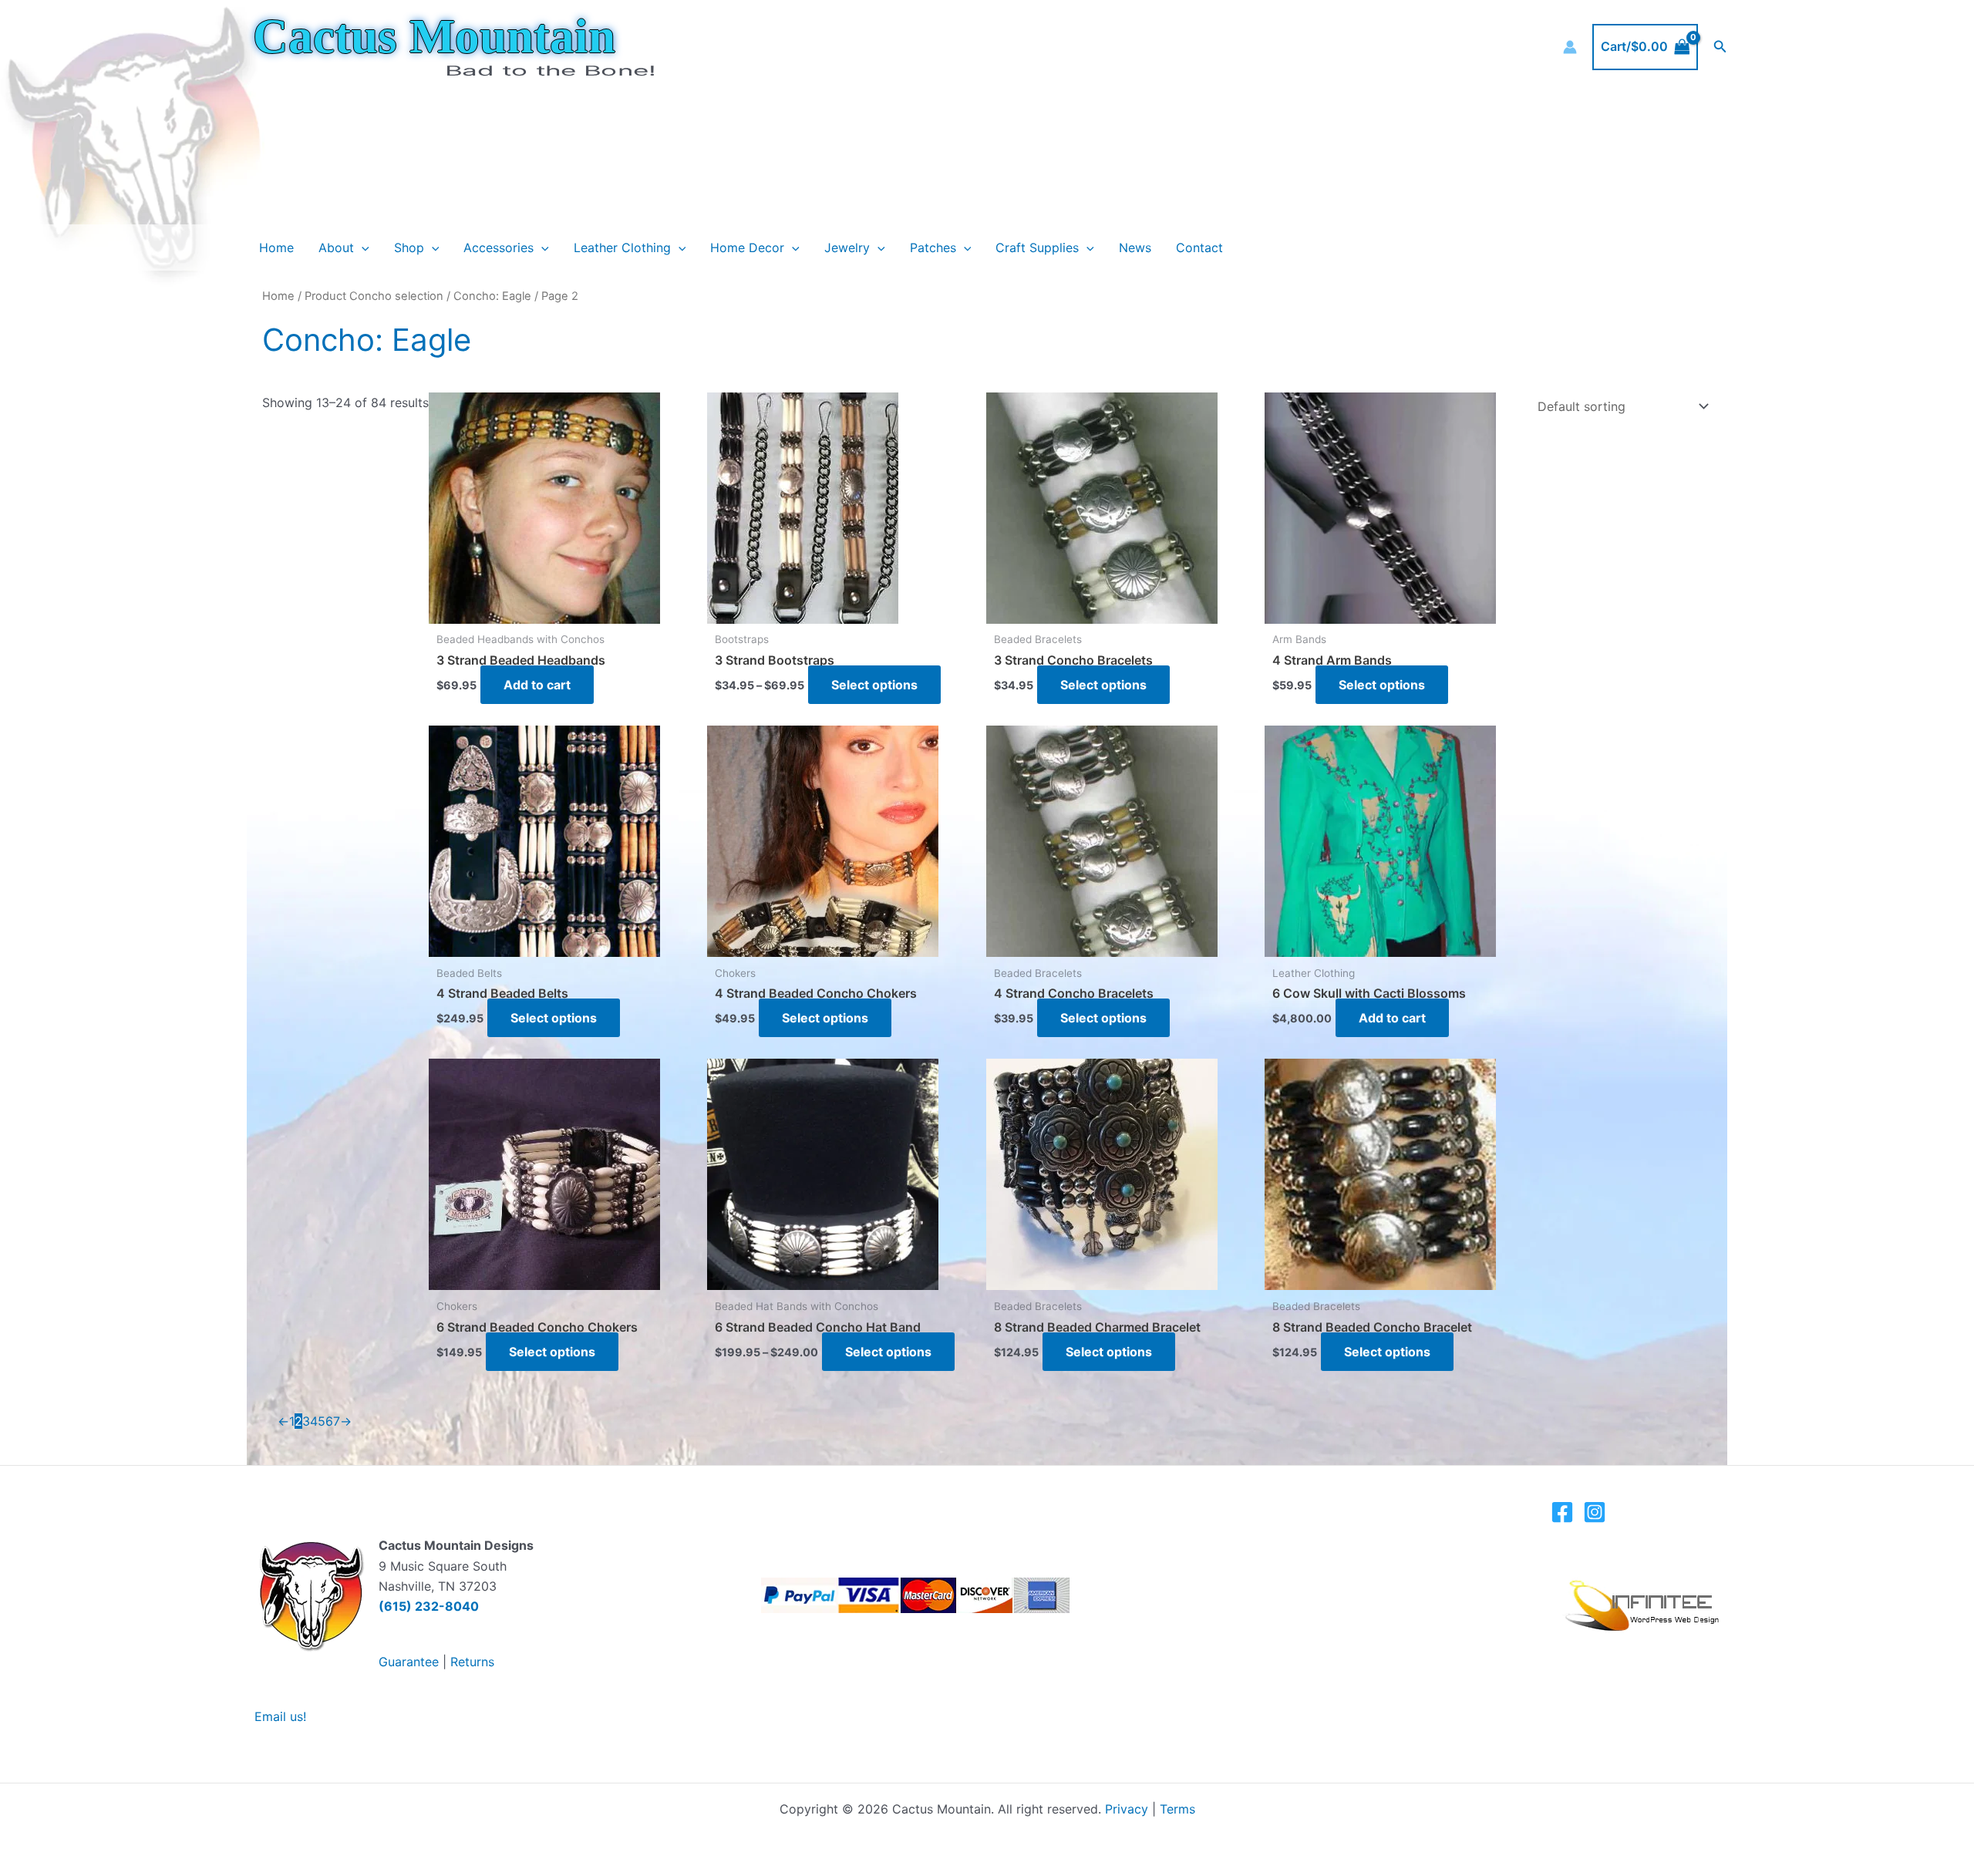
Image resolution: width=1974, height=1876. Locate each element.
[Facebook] (1562, 1512)
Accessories (499, 248)
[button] (1720, 47)
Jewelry (847, 248)
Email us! (280, 1716)
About (336, 248)
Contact (1199, 248)
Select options (874, 685)
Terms (1177, 1809)
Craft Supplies (1037, 248)
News (1135, 248)
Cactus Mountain (434, 36)
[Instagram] (1595, 1512)
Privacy (1127, 1809)
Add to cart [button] (537, 685)
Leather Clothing (622, 248)
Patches (933, 248)
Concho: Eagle (492, 296)
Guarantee (409, 1662)
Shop (409, 248)
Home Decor (747, 248)
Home (276, 248)
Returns (472, 1662)
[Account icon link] (1570, 47)
